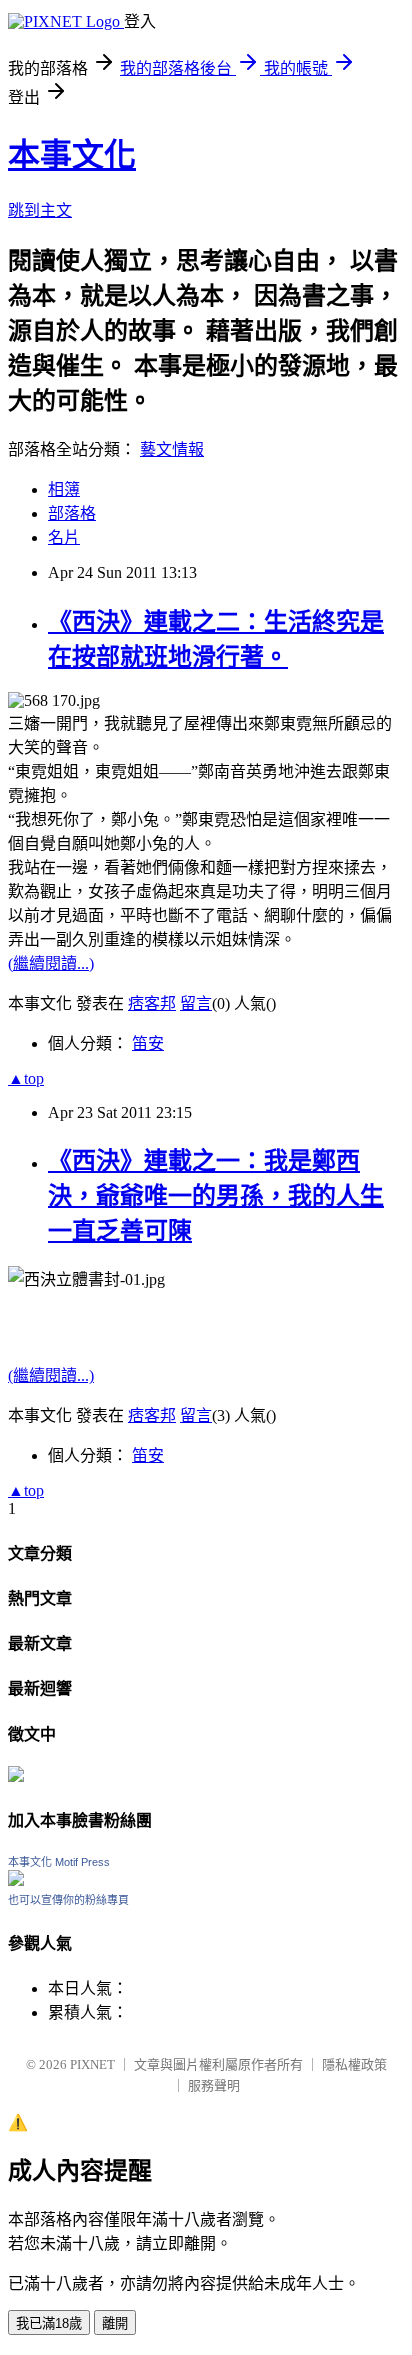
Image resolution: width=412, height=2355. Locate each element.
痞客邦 (152, 1003)
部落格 (72, 513)
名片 (64, 537)
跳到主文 (40, 210)
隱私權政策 (354, 2064)
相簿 (64, 489)
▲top (26, 1078)
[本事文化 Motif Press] (16, 1880)
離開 (115, 2323)
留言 (196, 1003)
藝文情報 (172, 449)
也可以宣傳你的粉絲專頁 (68, 1900)
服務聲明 (214, 2085)
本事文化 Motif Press (59, 1862)
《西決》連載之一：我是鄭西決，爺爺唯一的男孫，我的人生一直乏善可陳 (216, 1196)
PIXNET (92, 2064)
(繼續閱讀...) (51, 963)
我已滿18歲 (49, 2323)
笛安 (148, 1043)
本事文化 (72, 155)
